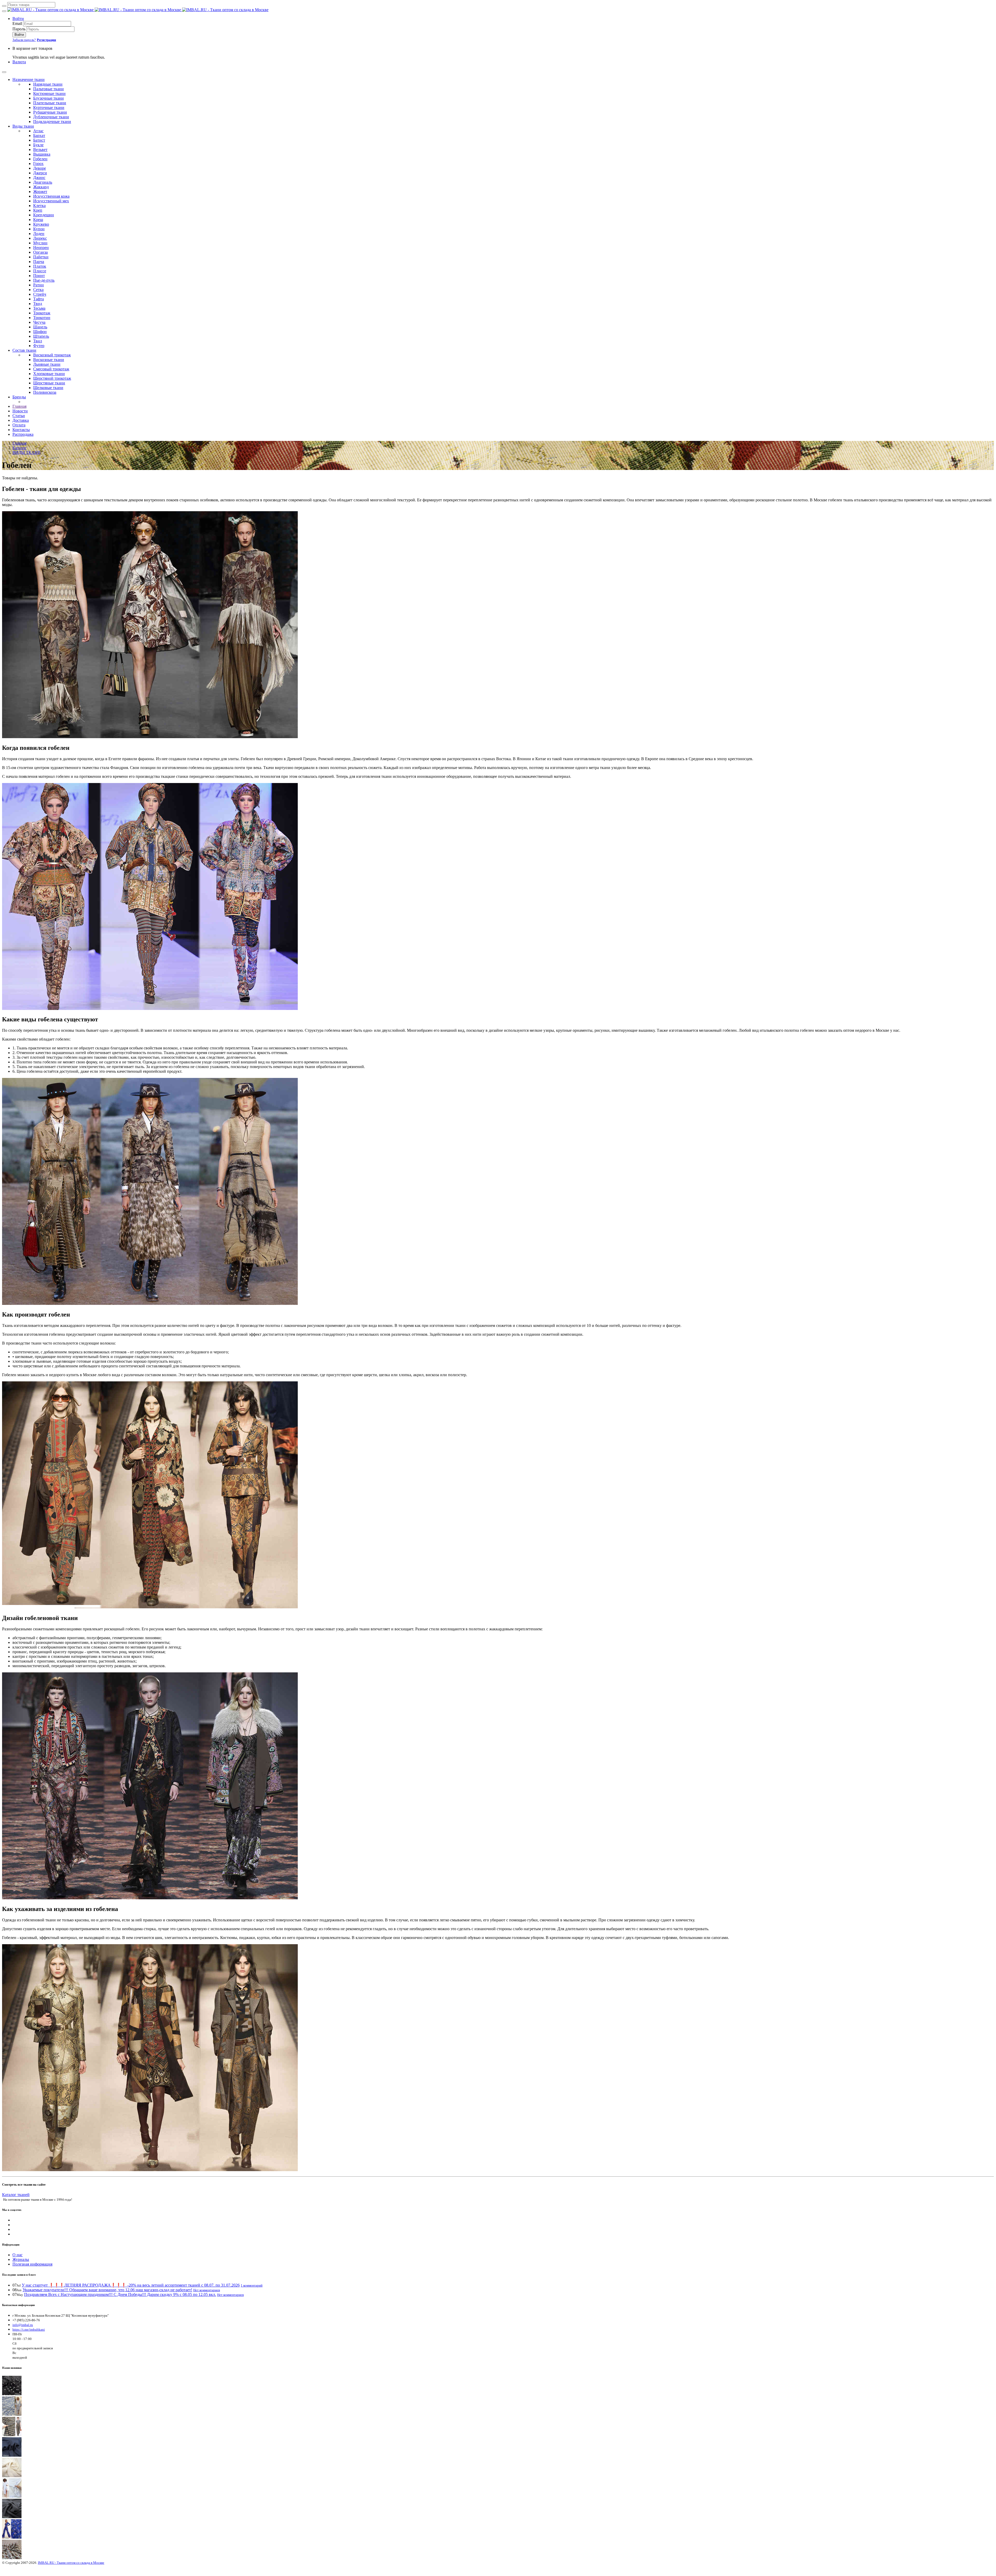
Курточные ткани (49, 108)
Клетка (39, 206)
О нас (18, 2255)
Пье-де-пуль (44, 280)
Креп (38, 210)
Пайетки (41, 257)
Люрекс (40, 238)
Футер (39, 346)
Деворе (40, 168)
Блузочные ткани (49, 98)
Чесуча (39, 322)
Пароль (19, 29)
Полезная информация (32, 2264)
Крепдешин (44, 215)
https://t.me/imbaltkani (29, 2329)
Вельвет (40, 150)
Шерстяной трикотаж (52, 378)
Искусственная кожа (51, 196)
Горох (38, 164)
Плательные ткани (50, 103)
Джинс (39, 178)
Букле (38, 145)
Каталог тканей (16, 2195)
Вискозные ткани (49, 360)
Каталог (20, 448)
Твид (38, 304)
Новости (20, 411)
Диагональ (43, 182)
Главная (19, 406)
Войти (18, 19)
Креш (38, 220)
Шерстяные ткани (49, 383)
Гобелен (40, 159)
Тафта (39, 299)
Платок (40, 266)
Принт (39, 276)
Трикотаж (42, 313)
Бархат (39, 136)
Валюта (19, 62)
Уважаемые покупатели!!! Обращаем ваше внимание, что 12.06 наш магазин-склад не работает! (107, 2290)
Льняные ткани (47, 364)
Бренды (19, 397)
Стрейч (40, 294)
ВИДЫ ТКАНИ (27, 452)
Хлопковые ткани (49, 374)
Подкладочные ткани (52, 122)
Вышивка (42, 154)
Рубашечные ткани (50, 112)
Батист (39, 140)
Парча (39, 262)
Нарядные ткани (48, 84)
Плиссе (40, 271)
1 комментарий (252, 2285)
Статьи (19, 416)
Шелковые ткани (48, 388)
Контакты (21, 430)
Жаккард (41, 187)
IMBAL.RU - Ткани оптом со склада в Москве (71, 2563)
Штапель (41, 336)
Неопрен (41, 248)
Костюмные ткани (49, 94)
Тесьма (39, 308)
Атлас (38, 131)
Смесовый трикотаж (51, 369)
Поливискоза (45, 392)
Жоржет (40, 192)
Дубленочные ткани (51, 117)
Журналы (21, 2259)
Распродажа (23, 434)
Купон (39, 229)
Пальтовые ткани (49, 89)
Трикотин (42, 318)
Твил (38, 341)
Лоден (39, 234)
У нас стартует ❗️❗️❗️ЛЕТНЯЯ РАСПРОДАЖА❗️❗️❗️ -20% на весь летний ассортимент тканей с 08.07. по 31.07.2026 (131, 2285)
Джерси (40, 173)
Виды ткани (23, 126)
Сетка (38, 290)
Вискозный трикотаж (52, 355)
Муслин (40, 243)
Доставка (21, 420)
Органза (40, 252)
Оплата (19, 425)
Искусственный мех (51, 201)
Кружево (41, 224)
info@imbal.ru (23, 2325)
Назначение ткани (29, 79)
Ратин (39, 285)
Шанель (40, 327)
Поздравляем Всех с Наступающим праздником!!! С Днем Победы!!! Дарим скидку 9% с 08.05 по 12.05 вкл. (120, 2294)
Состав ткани (24, 350)
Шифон (40, 332)
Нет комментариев (207, 2290)
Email (17, 23)
